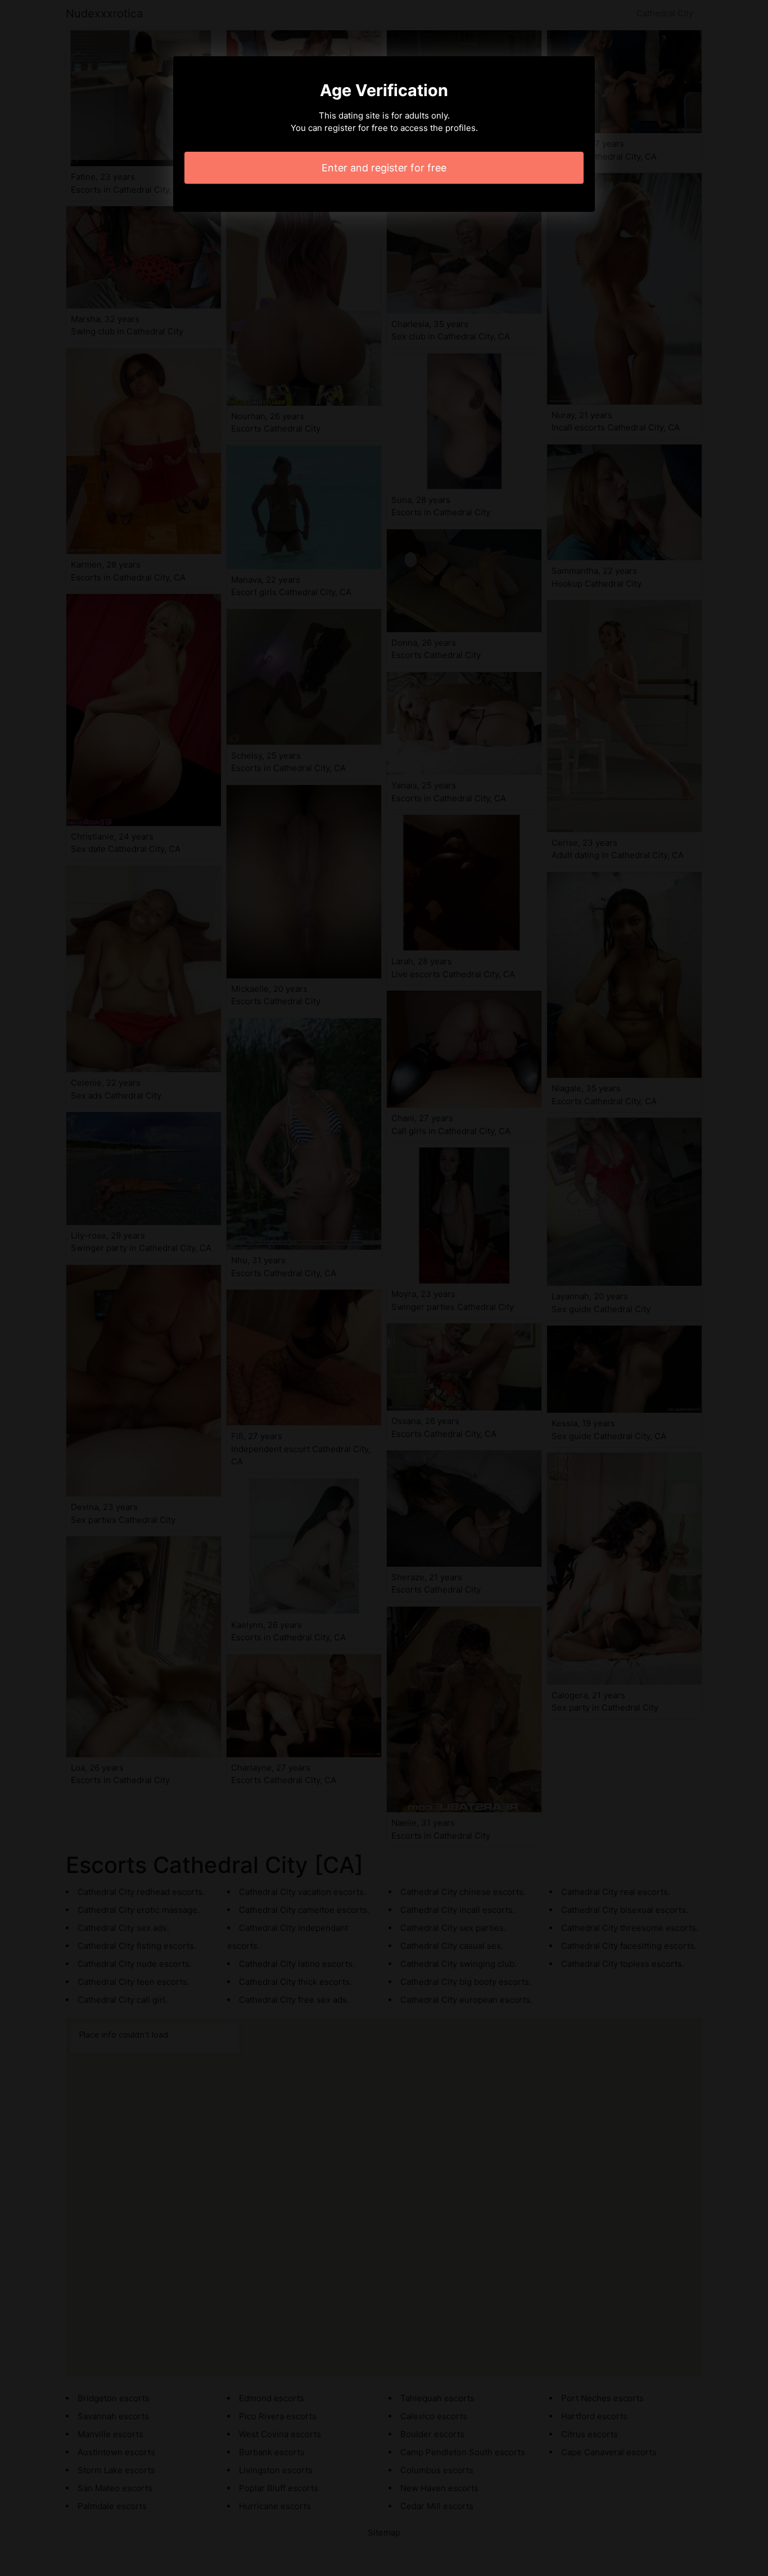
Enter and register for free (384, 168)
